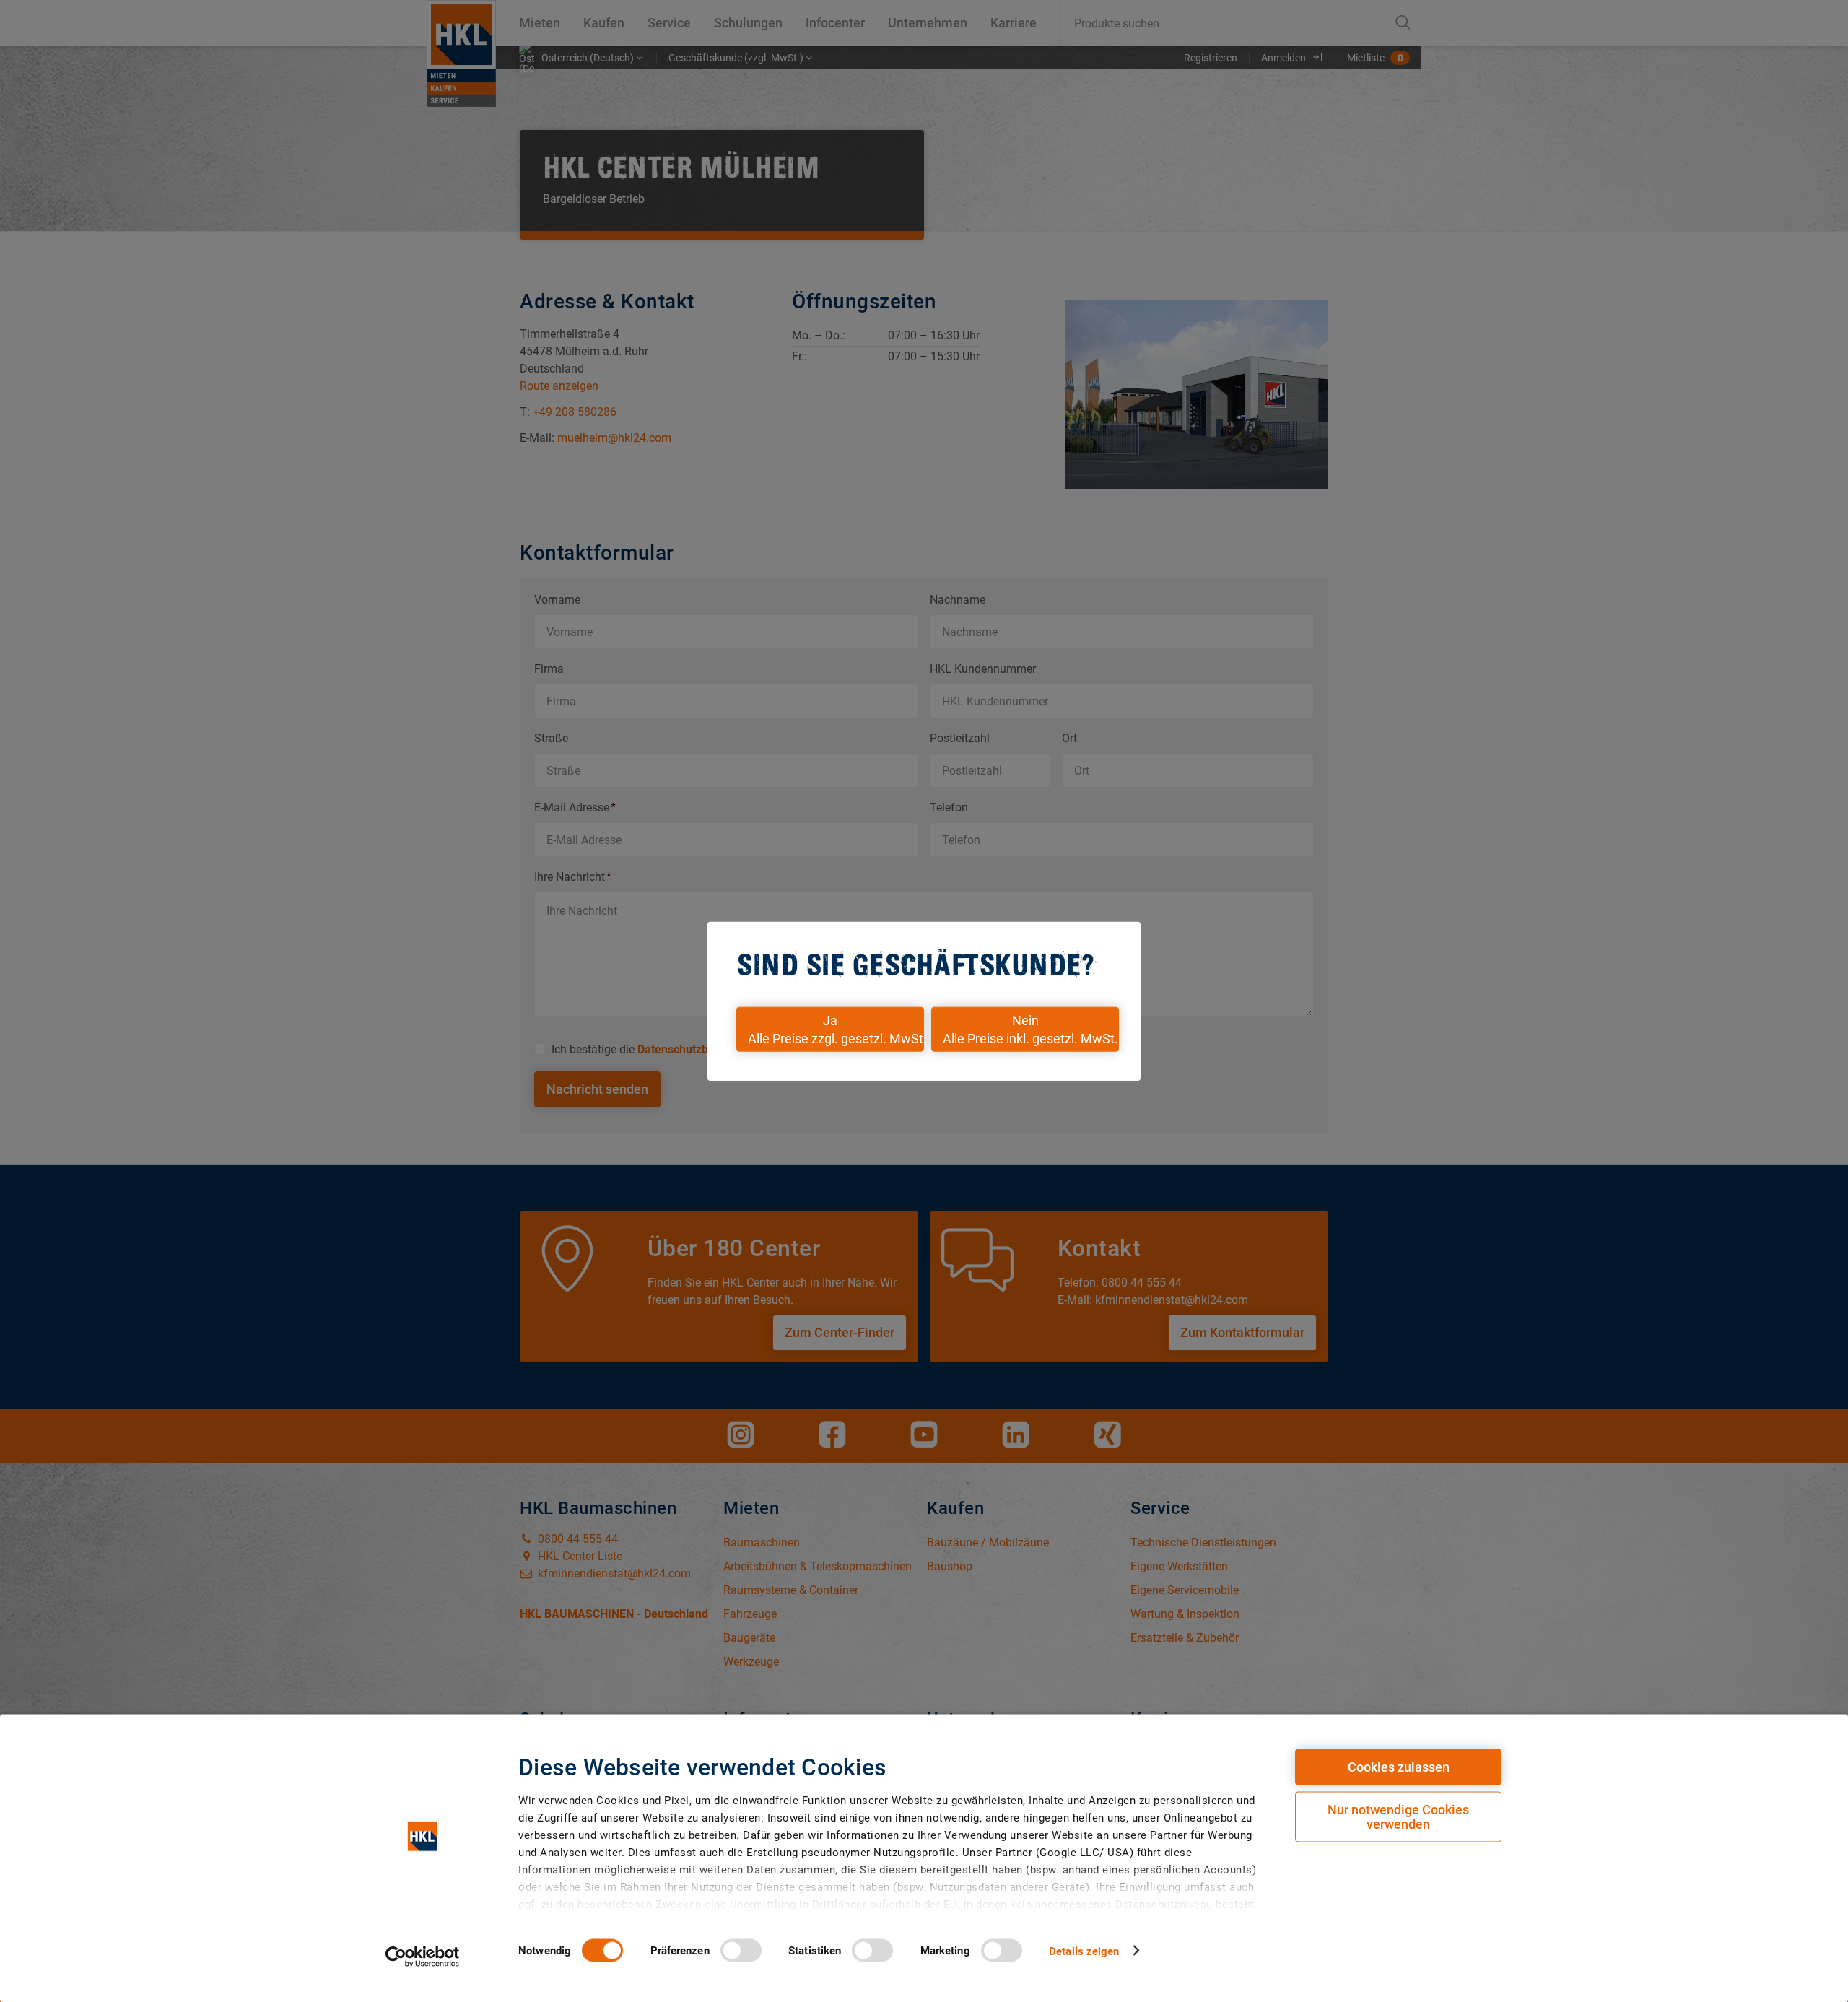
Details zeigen (1084, 1951)
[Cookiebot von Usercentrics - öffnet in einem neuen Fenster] (423, 1957)
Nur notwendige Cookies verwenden (1398, 1817)
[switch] (741, 1950)
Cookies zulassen (1399, 1767)
